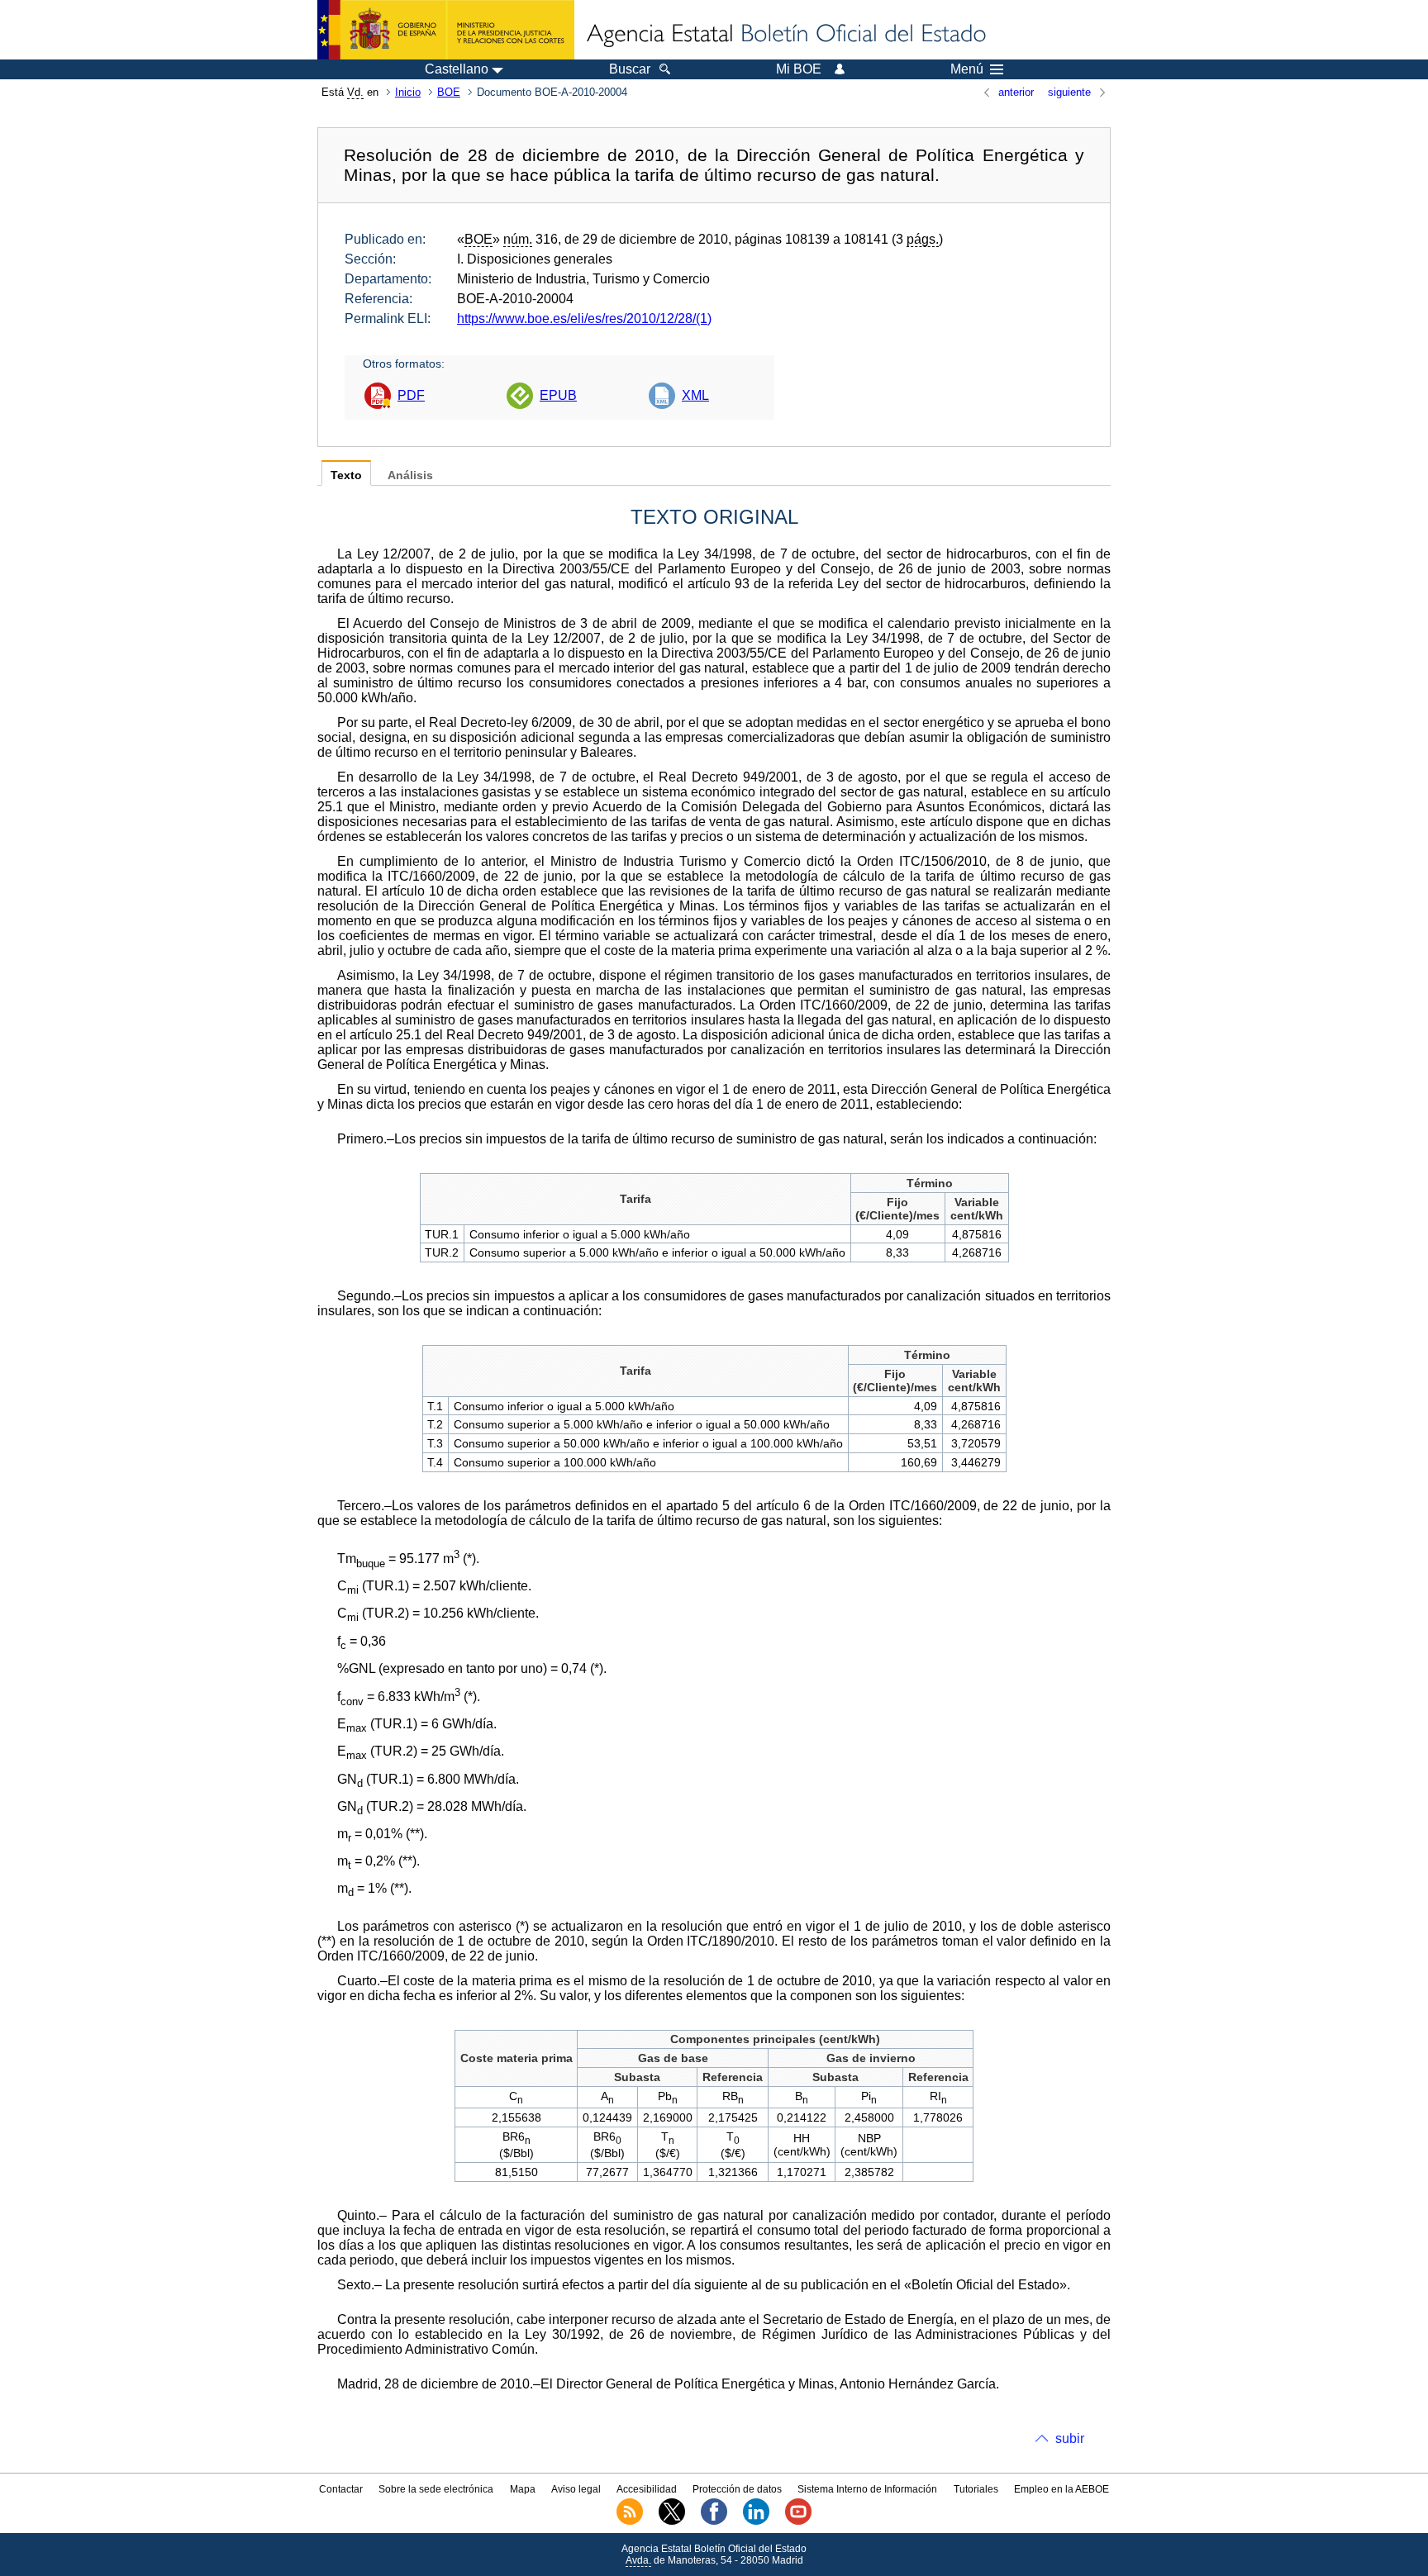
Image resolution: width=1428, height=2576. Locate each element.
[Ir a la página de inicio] (785, 35)
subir (1070, 2438)
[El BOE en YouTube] (798, 2521)
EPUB (558, 395)
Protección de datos (737, 2489)
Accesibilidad (647, 2489)
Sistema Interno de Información (867, 2489)
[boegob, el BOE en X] (672, 2521)
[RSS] (630, 2521)
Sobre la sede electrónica (436, 2489)
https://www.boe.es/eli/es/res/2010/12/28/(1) (584, 318)
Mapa (523, 2489)
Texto (346, 475)
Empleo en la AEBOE (1061, 2489)
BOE (449, 92)
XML (695, 395)
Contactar (341, 2489)
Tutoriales (976, 2489)
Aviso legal (576, 2489)
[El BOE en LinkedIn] (756, 2521)
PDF (411, 395)
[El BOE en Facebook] (714, 2521)
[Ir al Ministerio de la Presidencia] (446, 30)
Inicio (408, 92)
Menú (967, 69)
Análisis (410, 475)
